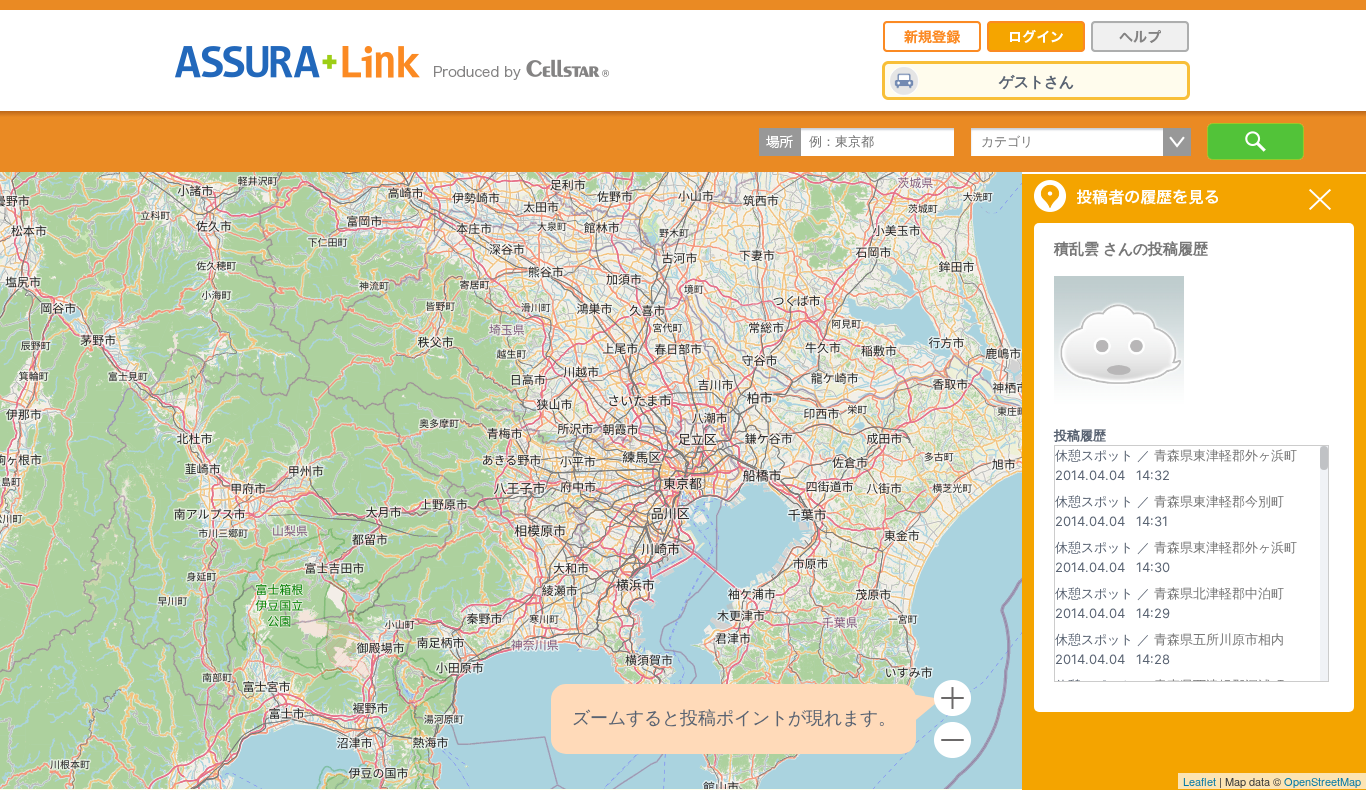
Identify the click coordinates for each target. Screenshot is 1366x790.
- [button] (952, 740)
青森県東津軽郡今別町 (1219, 501)
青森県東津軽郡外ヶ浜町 (1225, 455)
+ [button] (952, 698)
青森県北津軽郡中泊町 (1219, 593)
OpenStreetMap (1322, 781)
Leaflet (1199, 781)
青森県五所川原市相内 (1219, 639)
